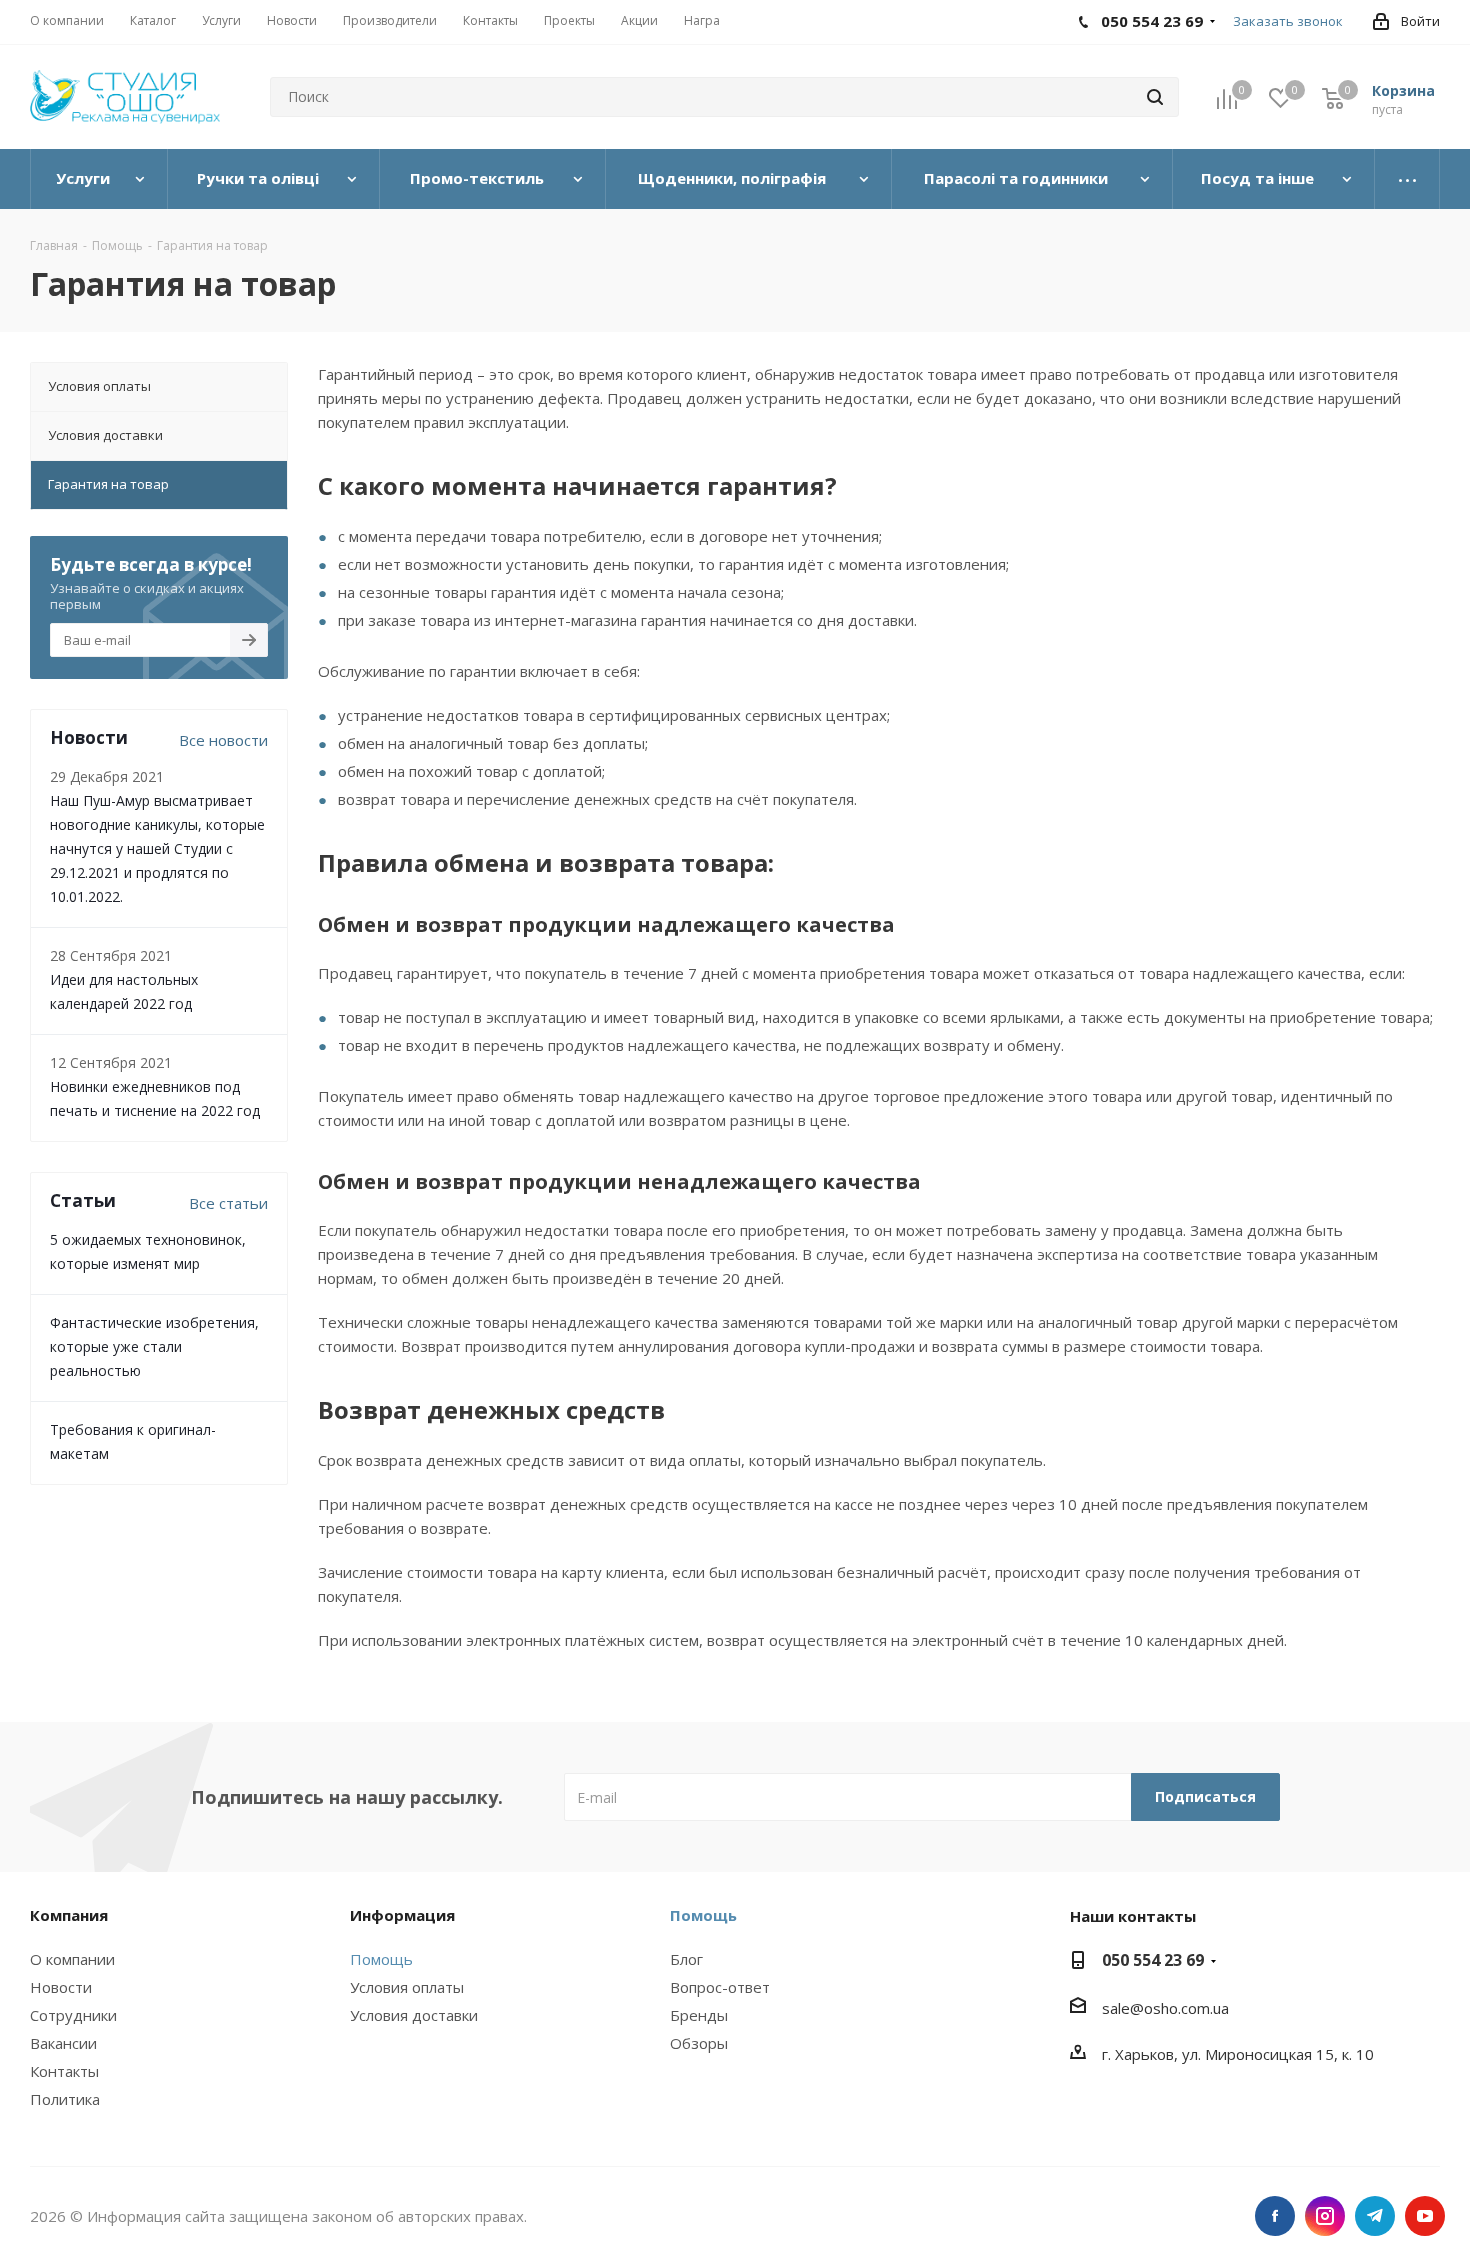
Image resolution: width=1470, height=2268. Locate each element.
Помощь (381, 1959)
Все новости (223, 740)
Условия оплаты (407, 1987)
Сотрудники (73, 2015)
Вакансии (63, 2043)
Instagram (1325, 2216)
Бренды (699, 2015)
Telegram (1375, 2216)
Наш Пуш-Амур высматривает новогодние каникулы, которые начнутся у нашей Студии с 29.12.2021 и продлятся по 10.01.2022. (157, 848)
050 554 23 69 (1153, 1960)
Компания (69, 1915)
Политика (65, 2099)
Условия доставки (414, 2015)
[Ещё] (1407, 179)
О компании (72, 1959)
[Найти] (1155, 97)
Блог (686, 1959)
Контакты (64, 2071)
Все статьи (228, 1203)
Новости (61, 1987)
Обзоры (699, 2043)
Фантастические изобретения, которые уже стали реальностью (154, 1346)
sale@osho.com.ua (1165, 2008)
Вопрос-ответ (720, 1987)
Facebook (1275, 2216)
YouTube (1425, 2216)
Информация (402, 1915)
